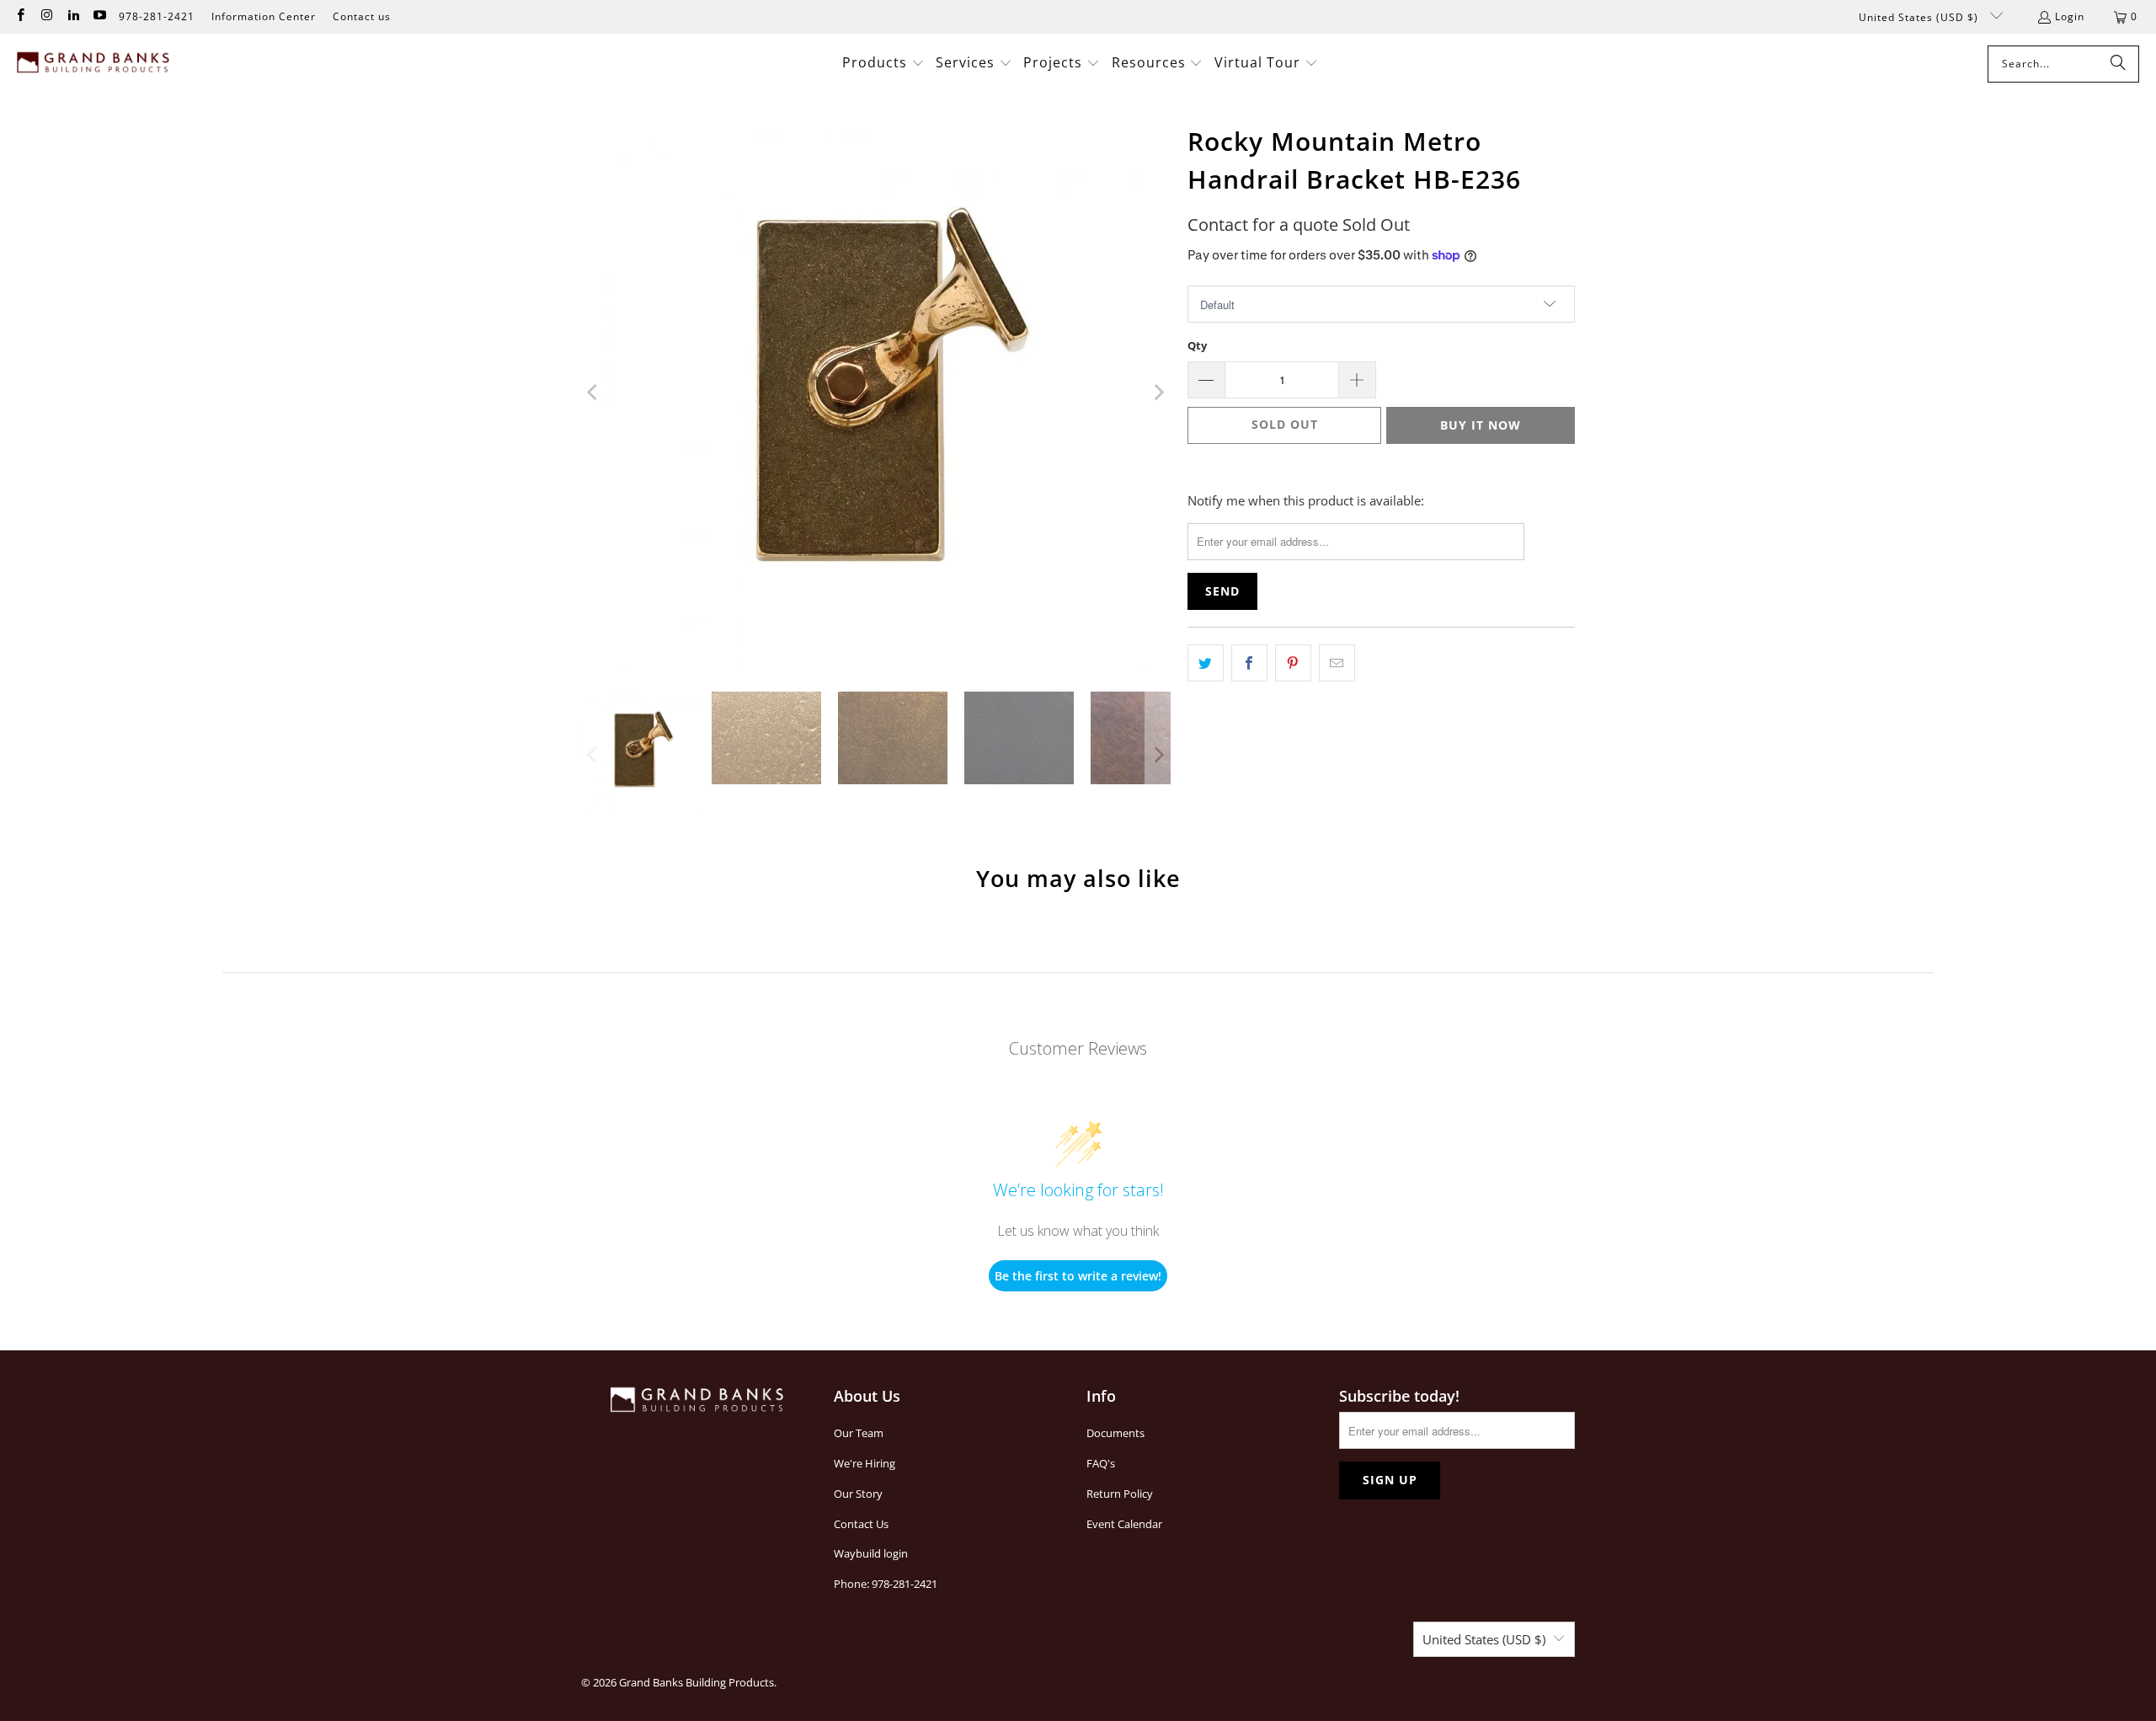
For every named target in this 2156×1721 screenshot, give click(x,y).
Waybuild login (871, 1553)
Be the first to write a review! (1078, 1276)
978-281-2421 (157, 16)
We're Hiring (865, 1463)
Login (2070, 16)
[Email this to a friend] (1337, 663)
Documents (1115, 1433)
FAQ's (1101, 1463)
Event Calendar (1124, 1524)
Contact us (362, 16)
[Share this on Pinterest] (1293, 663)
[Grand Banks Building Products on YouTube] (99, 16)
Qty (1197, 345)
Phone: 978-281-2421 (886, 1584)
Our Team (859, 1433)
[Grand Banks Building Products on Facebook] (20, 16)
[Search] (2118, 64)
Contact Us (861, 1524)
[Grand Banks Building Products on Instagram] (46, 16)
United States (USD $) (1920, 17)
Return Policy (1120, 1494)
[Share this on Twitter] (1206, 663)
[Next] (1158, 393)
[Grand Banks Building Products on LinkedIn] (73, 16)
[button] (883, 64)
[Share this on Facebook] (1249, 663)
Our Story (858, 1494)
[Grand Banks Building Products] (95, 64)
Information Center (264, 16)
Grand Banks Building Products (696, 1682)
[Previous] (594, 393)
